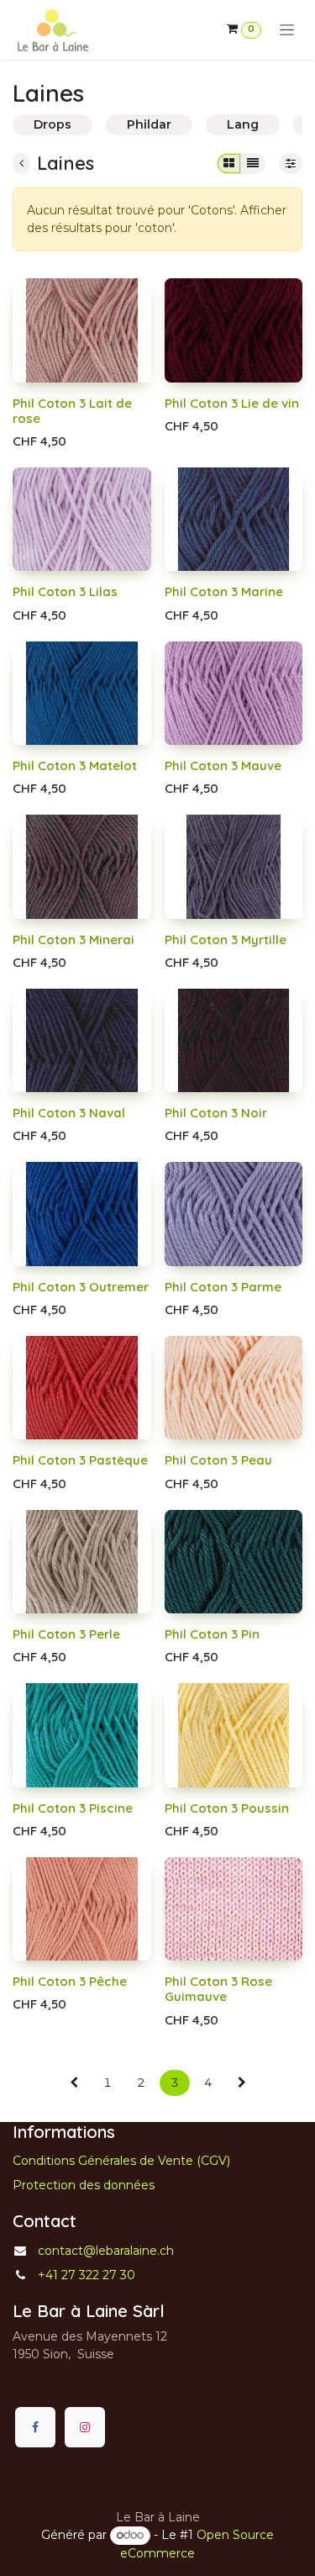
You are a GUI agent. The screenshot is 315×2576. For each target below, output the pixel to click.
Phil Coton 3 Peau (218, 1460)
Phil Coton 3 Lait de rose (72, 411)
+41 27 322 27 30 (87, 2275)
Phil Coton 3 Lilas (65, 591)
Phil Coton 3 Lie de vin (232, 403)
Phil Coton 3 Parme (223, 1287)
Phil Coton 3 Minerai (73, 940)
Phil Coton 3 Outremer (81, 1287)
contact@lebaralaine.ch (106, 2251)
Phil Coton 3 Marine (224, 591)
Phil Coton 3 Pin (212, 1634)
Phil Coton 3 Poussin (227, 1808)
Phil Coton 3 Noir (216, 1113)
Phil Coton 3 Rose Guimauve (218, 1989)
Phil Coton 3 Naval (69, 1113)
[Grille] (229, 164)
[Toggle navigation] (287, 30)
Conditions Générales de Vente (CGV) (121, 2161)
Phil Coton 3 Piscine (73, 1808)
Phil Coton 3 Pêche (70, 1981)
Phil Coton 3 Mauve (223, 765)
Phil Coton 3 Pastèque (80, 1460)
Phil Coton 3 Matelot (75, 765)
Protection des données (84, 2185)
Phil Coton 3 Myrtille (226, 940)
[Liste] (253, 164)
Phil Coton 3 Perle (66, 1634)
